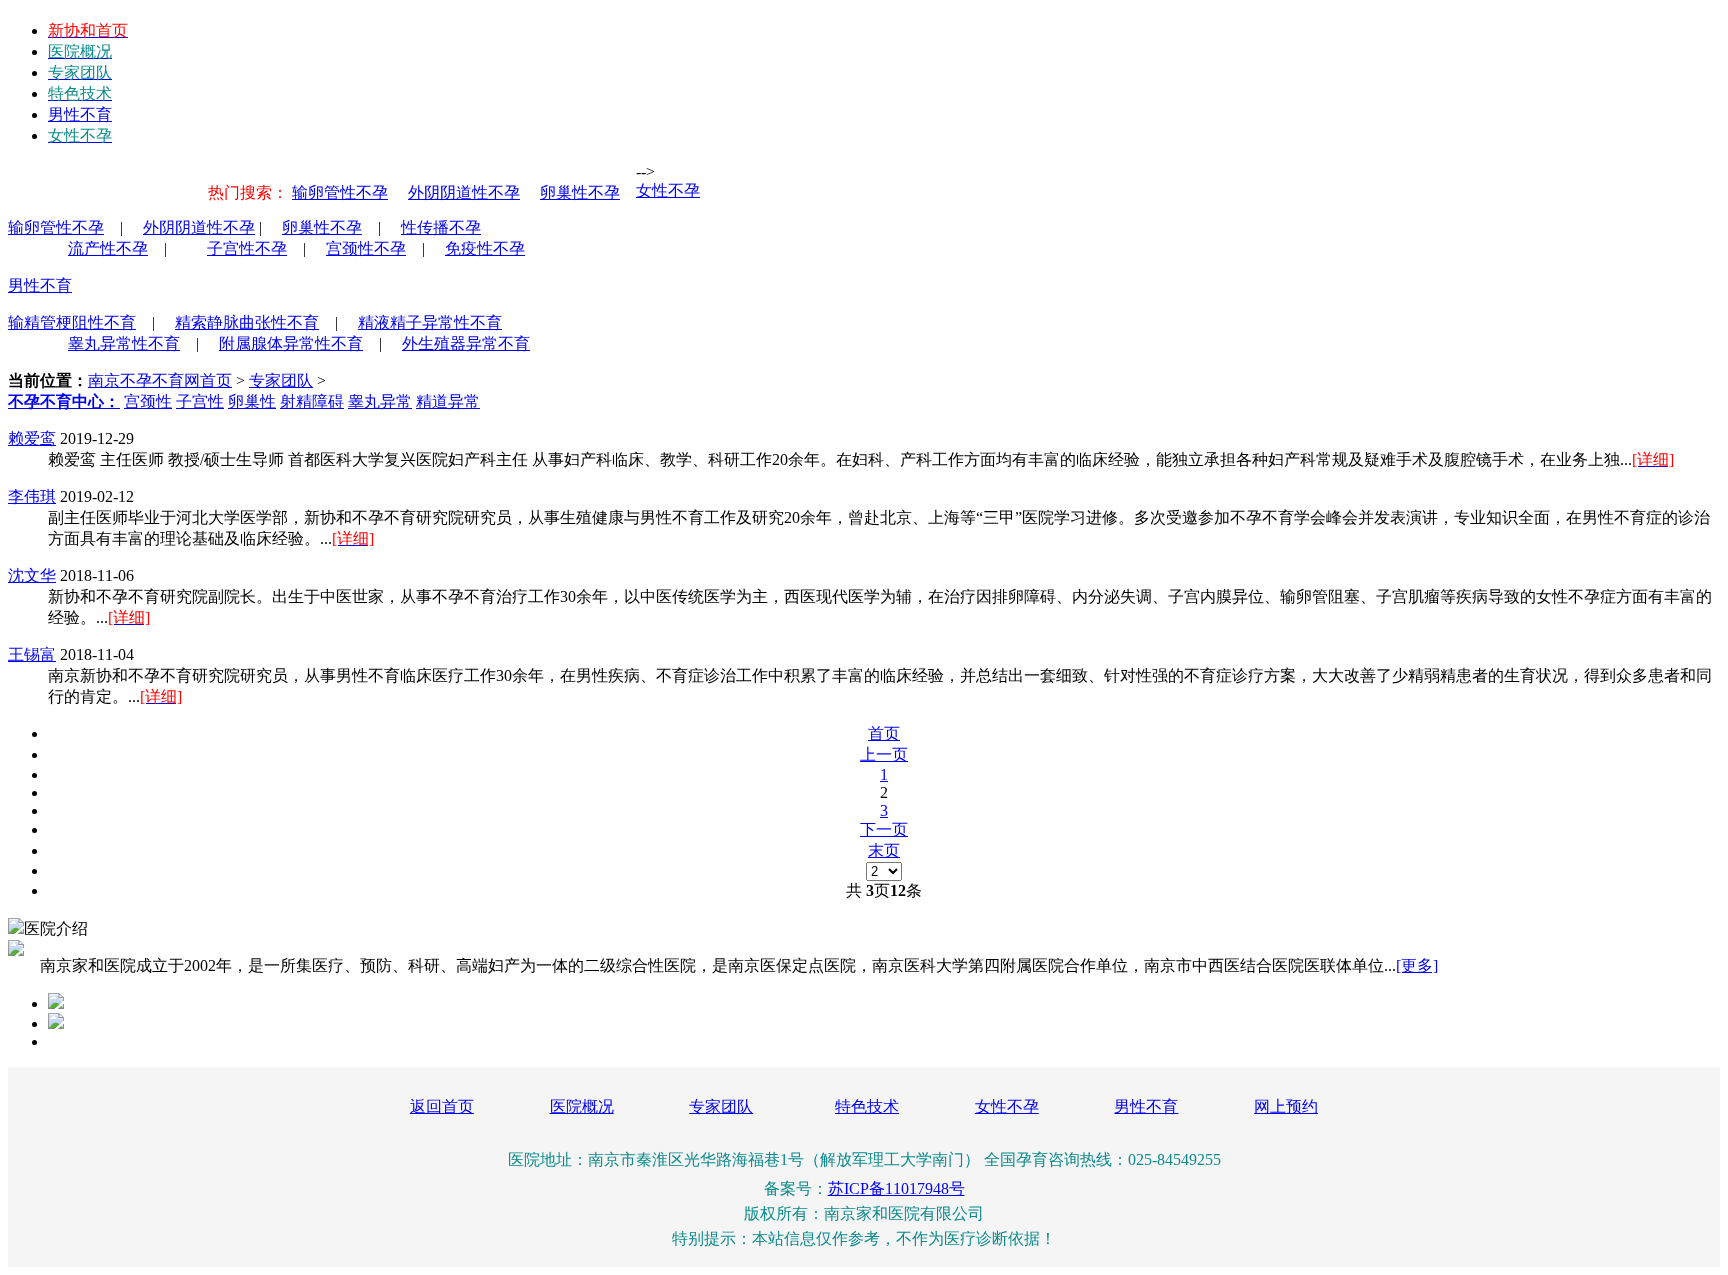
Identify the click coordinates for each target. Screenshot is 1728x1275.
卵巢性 (252, 401)
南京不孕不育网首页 (160, 380)
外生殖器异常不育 (466, 343)
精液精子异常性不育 (430, 322)
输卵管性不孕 (340, 192)
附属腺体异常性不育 (291, 343)
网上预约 (1286, 1106)
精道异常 (448, 401)
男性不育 (80, 114)
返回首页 (442, 1106)
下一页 (884, 829)
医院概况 (582, 1106)
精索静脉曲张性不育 (247, 322)
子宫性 (200, 401)
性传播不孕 (441, 227)
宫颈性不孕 (366, 248)
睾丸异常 (380, 401)
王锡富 (32, 654)
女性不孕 (668, 190)
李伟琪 (32, 496)
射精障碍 (312, 401)
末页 (884, 850)
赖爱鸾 (32, 438)
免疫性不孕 (485, 248)
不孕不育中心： (64, 401)
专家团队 (281, 380)
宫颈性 (148, 401)
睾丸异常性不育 (124, 343)
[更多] (1417, 965)
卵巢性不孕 (580, 192)
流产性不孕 (108, 248)
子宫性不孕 (247, 248)
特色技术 (867, 1106)
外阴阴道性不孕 (464, 192)
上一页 (884, 754)
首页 (884, 733)
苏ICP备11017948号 (896, 1188)
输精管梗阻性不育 (72, 322)
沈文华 (32, 575)
